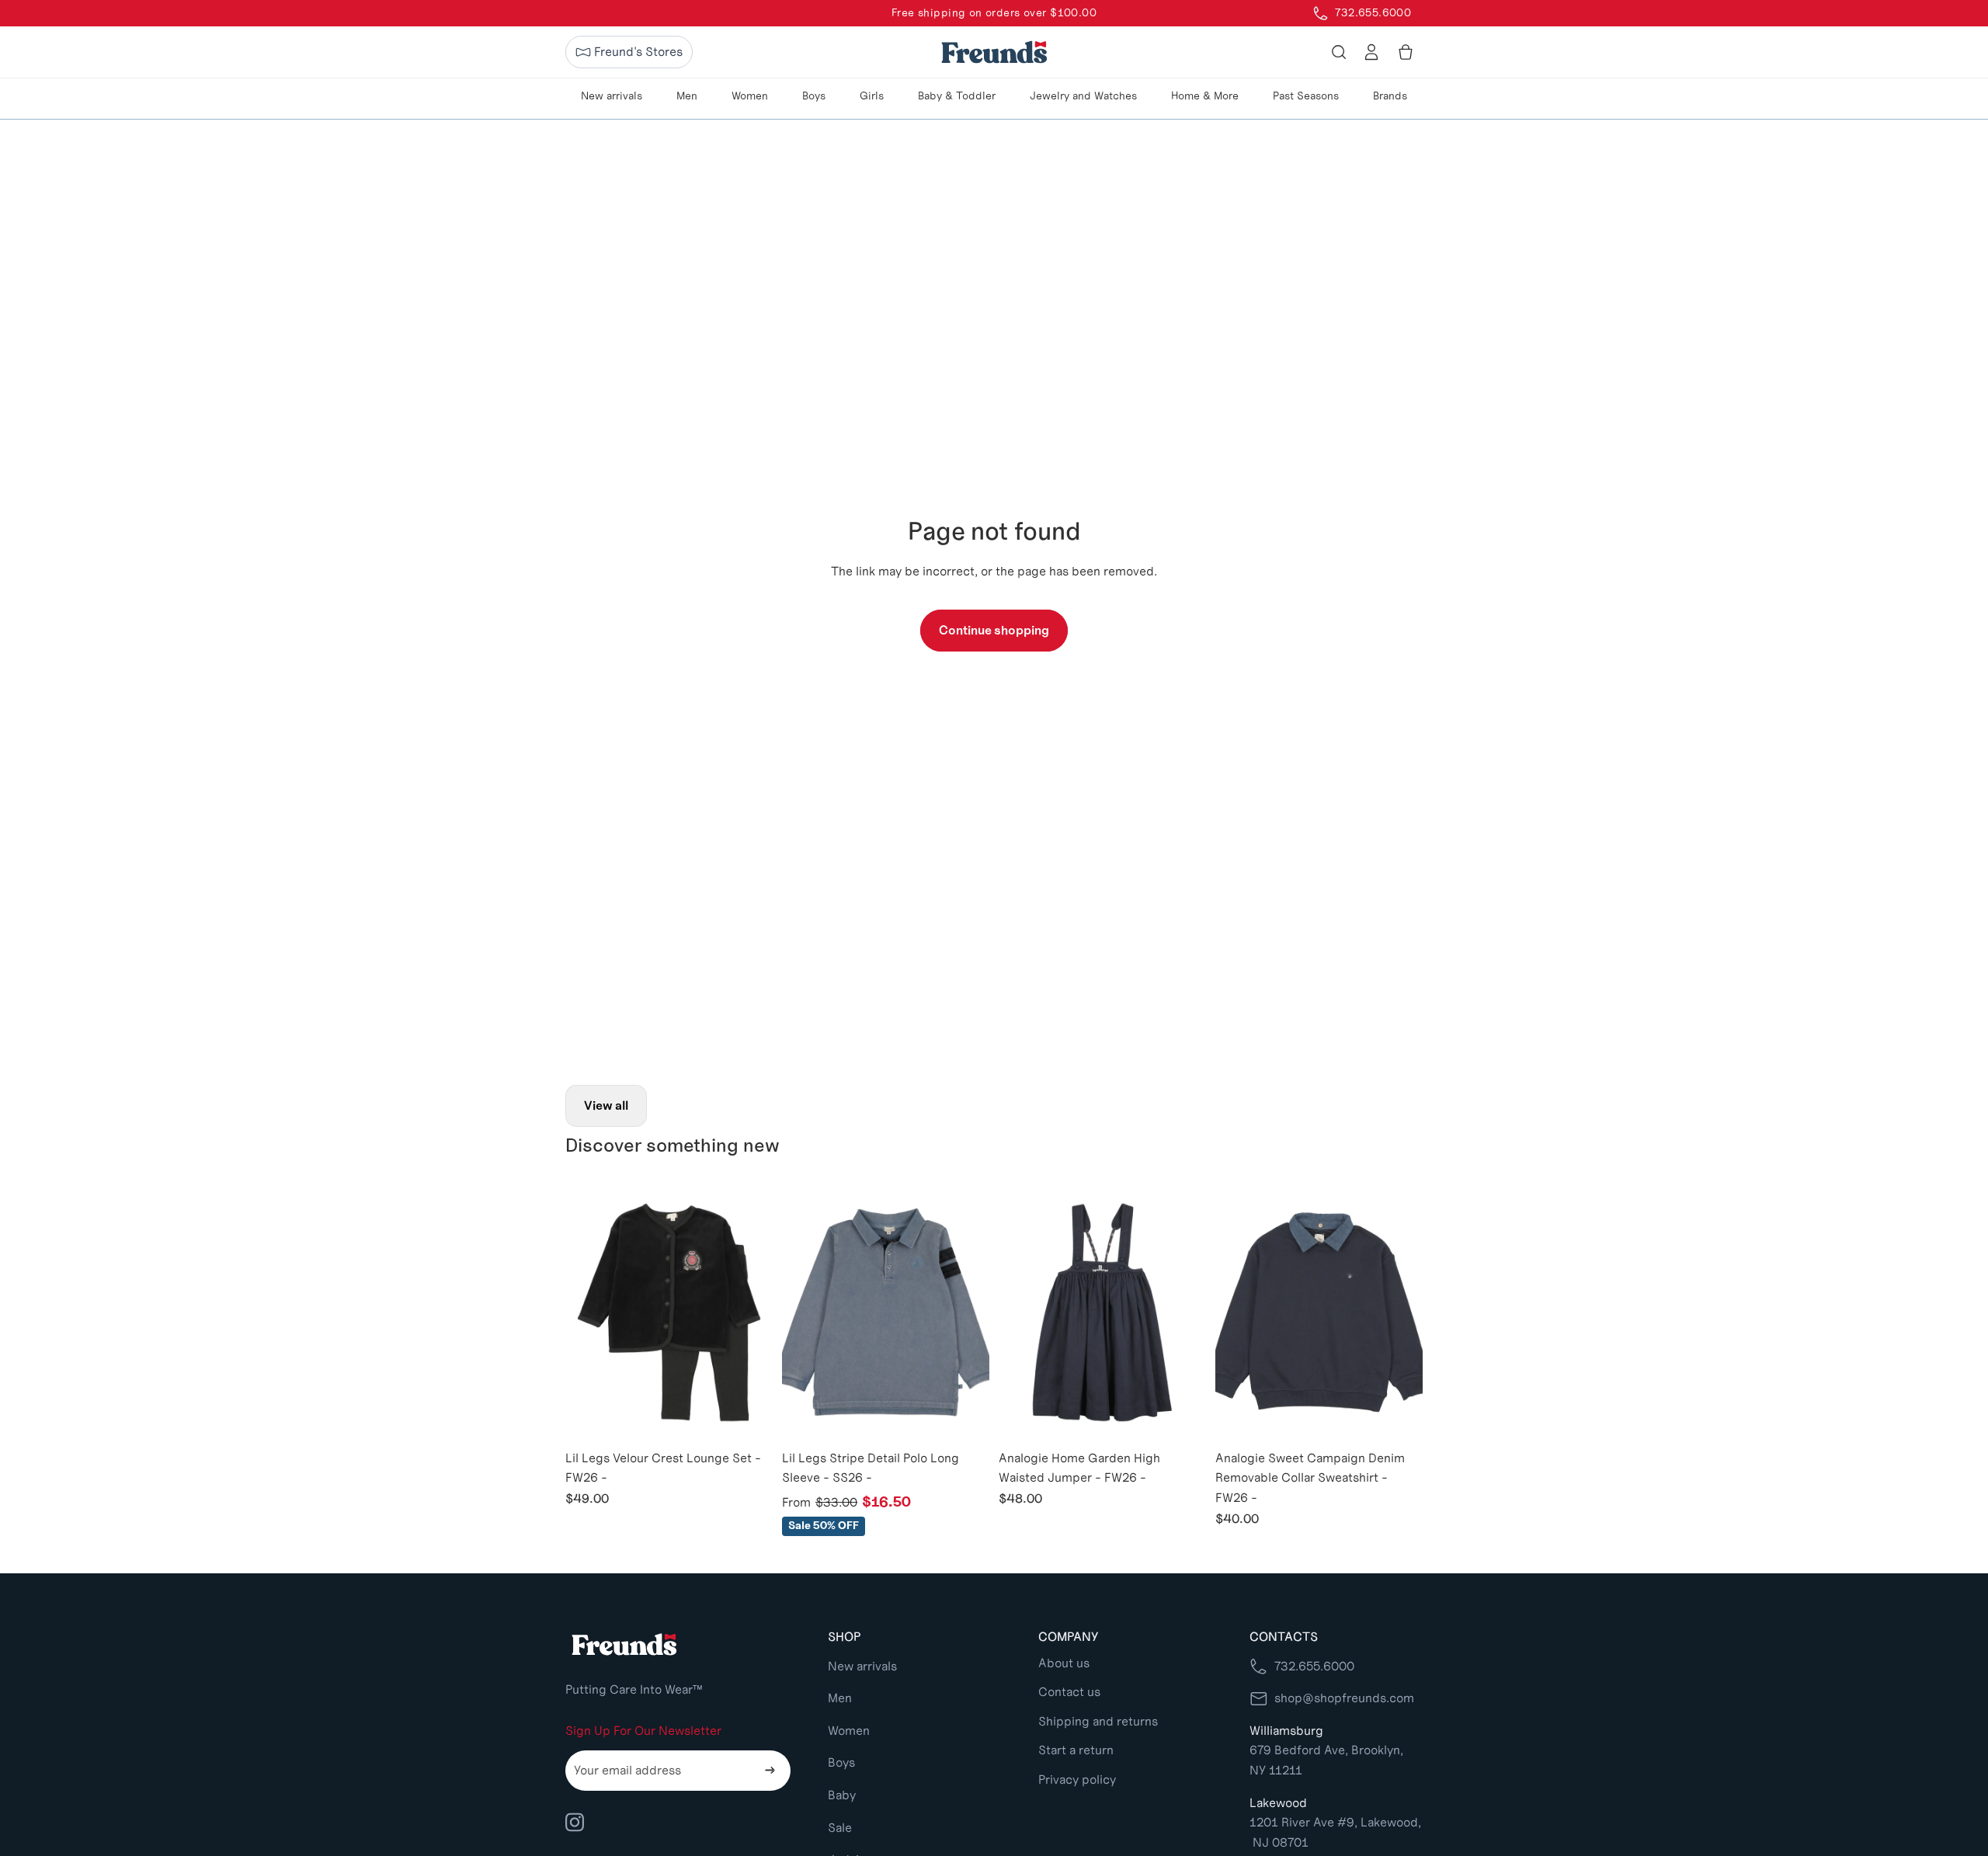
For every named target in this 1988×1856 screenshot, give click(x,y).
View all (606, 1105)
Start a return (1076, 1750)
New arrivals (862, 1666)
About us (1064, 1663)
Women (849, 1731)
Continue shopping (994, 630)
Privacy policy (1077, 1780)
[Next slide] (749, 1312)
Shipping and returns (1098, 1721)
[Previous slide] (589, 1312)
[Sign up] (770, 1771)
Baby (842, 1795)
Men (840, 1698)
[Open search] (1339, 52)
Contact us (1069, 1692)
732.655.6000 (1314, 1666)
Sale (840, 1828)
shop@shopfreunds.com (1344, 1698)
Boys (841, 1762)
